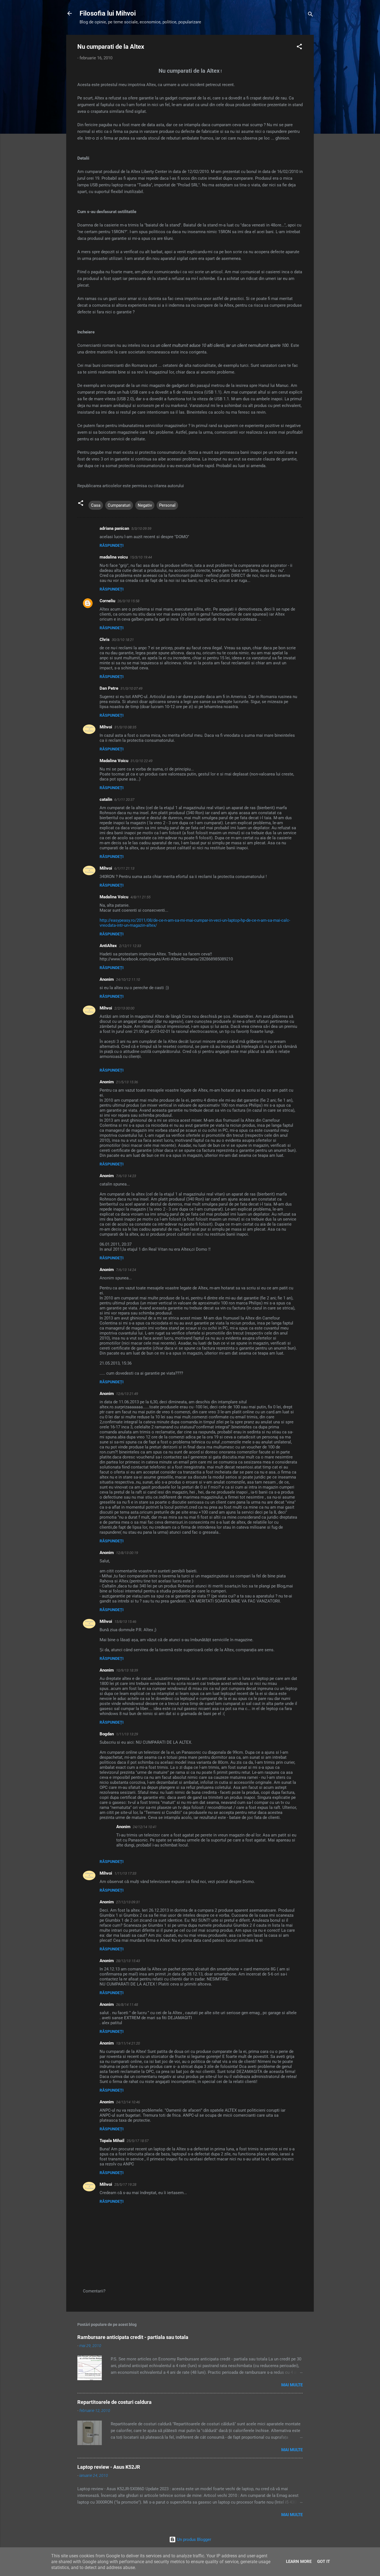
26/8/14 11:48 (127, 2005)
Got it (324, 2562)
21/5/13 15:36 (127, 1082)
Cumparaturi (119, 505)
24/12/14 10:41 (145, 1827)
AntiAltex (108, 946)
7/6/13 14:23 (126, 1176)
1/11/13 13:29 (127, 1734)
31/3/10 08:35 (125, 727)
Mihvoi (106, 727)
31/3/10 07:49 (131, 688)
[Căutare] (310, 15)
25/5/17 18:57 (138, 2141)
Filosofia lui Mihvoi (108, 13)
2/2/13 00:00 (124, 1008)
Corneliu (107, 601)
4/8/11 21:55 (140, 897)
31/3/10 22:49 (141, 761)
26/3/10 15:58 (128, 601)
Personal (167, 505)
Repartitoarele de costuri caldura (114, 2402)
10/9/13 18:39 (127, 1670)
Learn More (299, 2562)
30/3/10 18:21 (123, 640)
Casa (96, 505)
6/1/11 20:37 (124, 800)
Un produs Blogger (193, 2540)
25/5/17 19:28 (125, 2185)
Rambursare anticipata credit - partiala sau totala (133, 2337)
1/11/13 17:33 (125, 1873)
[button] (299, 47)
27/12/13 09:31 (128, 1902)
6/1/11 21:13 (124, 868)
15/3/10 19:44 (141, 557)
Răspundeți (112, 545)
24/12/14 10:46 (128, 2102)
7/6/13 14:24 (126, 1270)
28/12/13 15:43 (128, 1961)
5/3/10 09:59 (141, 529)
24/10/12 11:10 (128, 980)
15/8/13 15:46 (125, 1622)
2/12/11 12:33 (130, 946)
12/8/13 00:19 (127, 1553)
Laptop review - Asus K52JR (109, 2467)
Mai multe (292, 2385)
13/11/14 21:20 (128, 2043)
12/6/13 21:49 (127, 1394)
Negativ (145, 505)
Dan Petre (109, 688)
